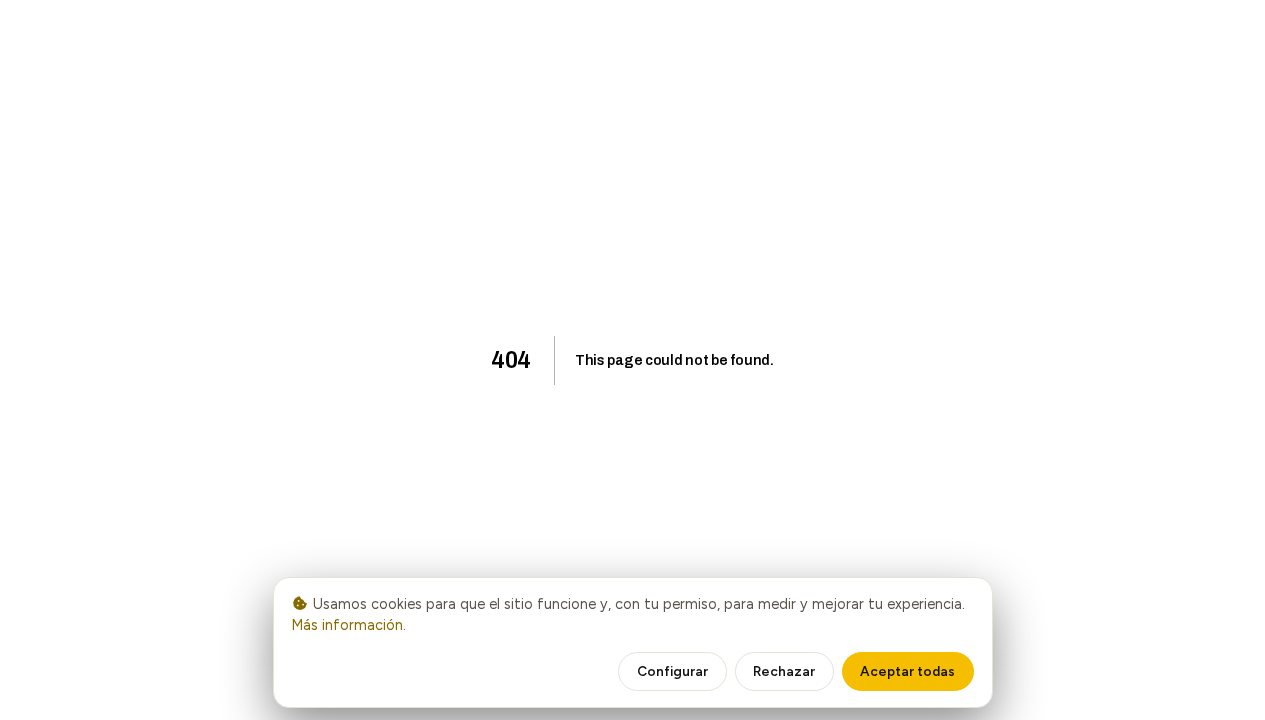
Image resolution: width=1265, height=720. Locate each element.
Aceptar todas (907, 671)
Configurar (672, 671)
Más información (347, 625)
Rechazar (784, 671)
